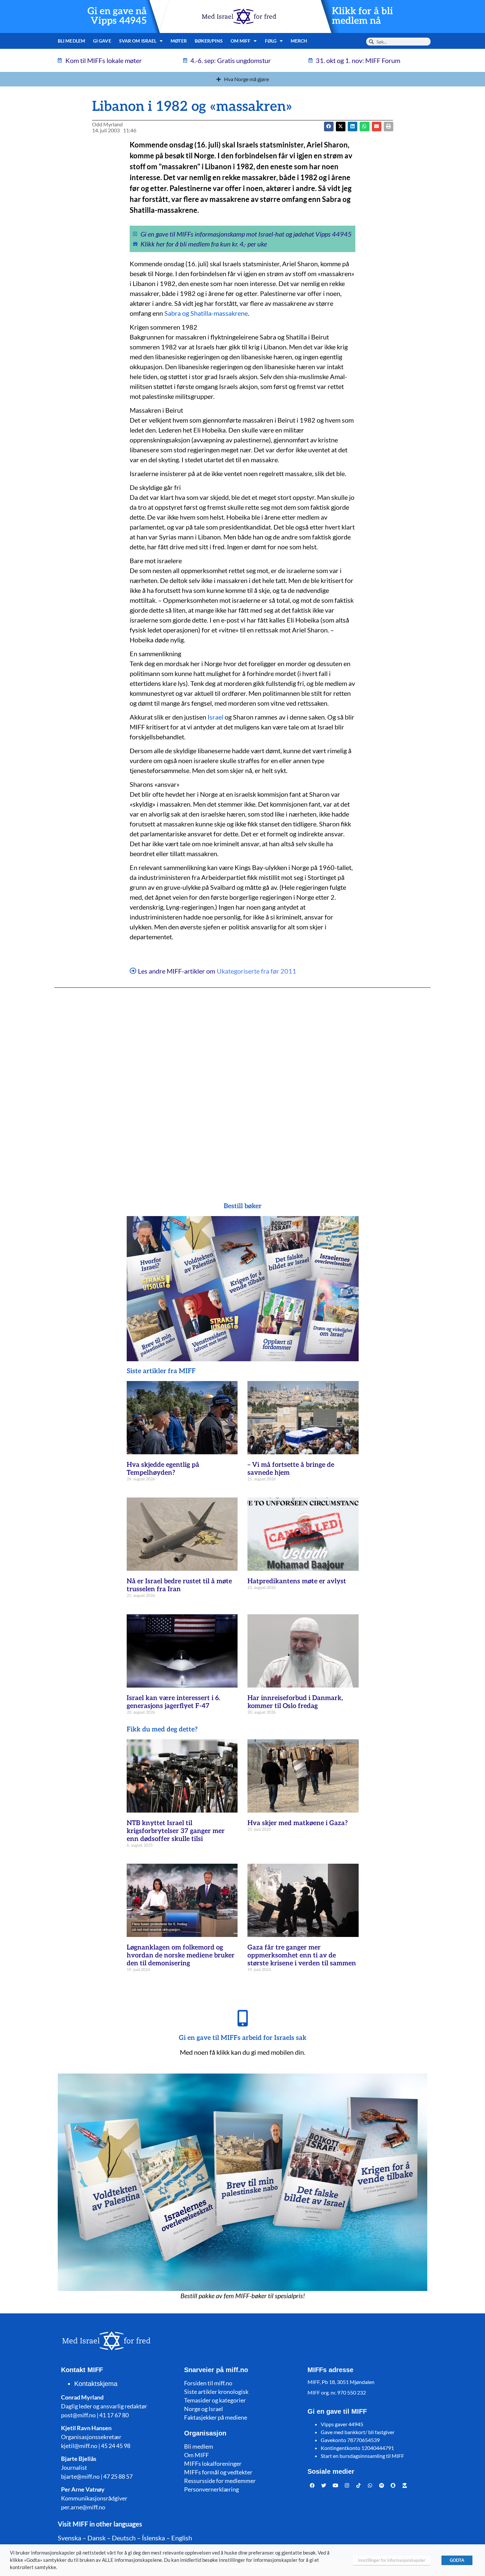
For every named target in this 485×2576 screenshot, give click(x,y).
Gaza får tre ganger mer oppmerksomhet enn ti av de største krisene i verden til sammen (302, 1955)
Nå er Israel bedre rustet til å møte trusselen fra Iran (179, 1585)
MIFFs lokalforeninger (213, 2463)
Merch (299, 41)
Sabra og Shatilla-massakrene (206, 313)
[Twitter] (324, 2485)
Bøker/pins (209, 41)
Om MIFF (196, 2455)
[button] (341, 127)
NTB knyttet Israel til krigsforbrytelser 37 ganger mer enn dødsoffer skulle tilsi (176, 1831)
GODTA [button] (457, 2560)
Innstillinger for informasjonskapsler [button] (392, 2560)
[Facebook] (312, 2485)
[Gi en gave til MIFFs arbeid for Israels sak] (242, 2018)
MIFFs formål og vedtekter (218, 2472)
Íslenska (153, 2538)
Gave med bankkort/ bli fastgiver (358, 2432)
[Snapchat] (393, 2485)
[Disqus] (242, 1082)
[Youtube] (336, 2485)
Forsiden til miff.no (208, 2383)
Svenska (69, 2538)
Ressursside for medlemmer (220, 2481)
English (182, 2538)
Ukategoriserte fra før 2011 (257, 971)
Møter (179, 41)
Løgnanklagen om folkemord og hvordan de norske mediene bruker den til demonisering (181, 1955)
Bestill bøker (243, 1206)
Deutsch (124, 2538)
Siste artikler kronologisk (216, 2392)
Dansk (97, 2538)
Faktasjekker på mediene (216, 2417)
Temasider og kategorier (215, 2400)
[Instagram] (347, 2485)
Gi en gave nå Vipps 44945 (117, 16)
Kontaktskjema (96, 2384)
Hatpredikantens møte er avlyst (297, 1581)
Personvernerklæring (211, 2489)
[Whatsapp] (370, 2485)
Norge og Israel (204, 2409)
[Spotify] (382, 2485)
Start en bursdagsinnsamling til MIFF (362, 2456)
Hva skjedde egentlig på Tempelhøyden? (163, 1469)
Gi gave (102, 41)
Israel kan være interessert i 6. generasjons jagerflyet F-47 (173, 1702)
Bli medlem (71, 41)
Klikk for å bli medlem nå (362, 16)
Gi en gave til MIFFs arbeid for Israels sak (243, 2038)
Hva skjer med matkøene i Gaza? (298, 1823)
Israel (215, 717)
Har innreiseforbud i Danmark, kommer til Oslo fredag (295, 1702)
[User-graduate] (405, 2485)
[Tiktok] (359, 2485)
